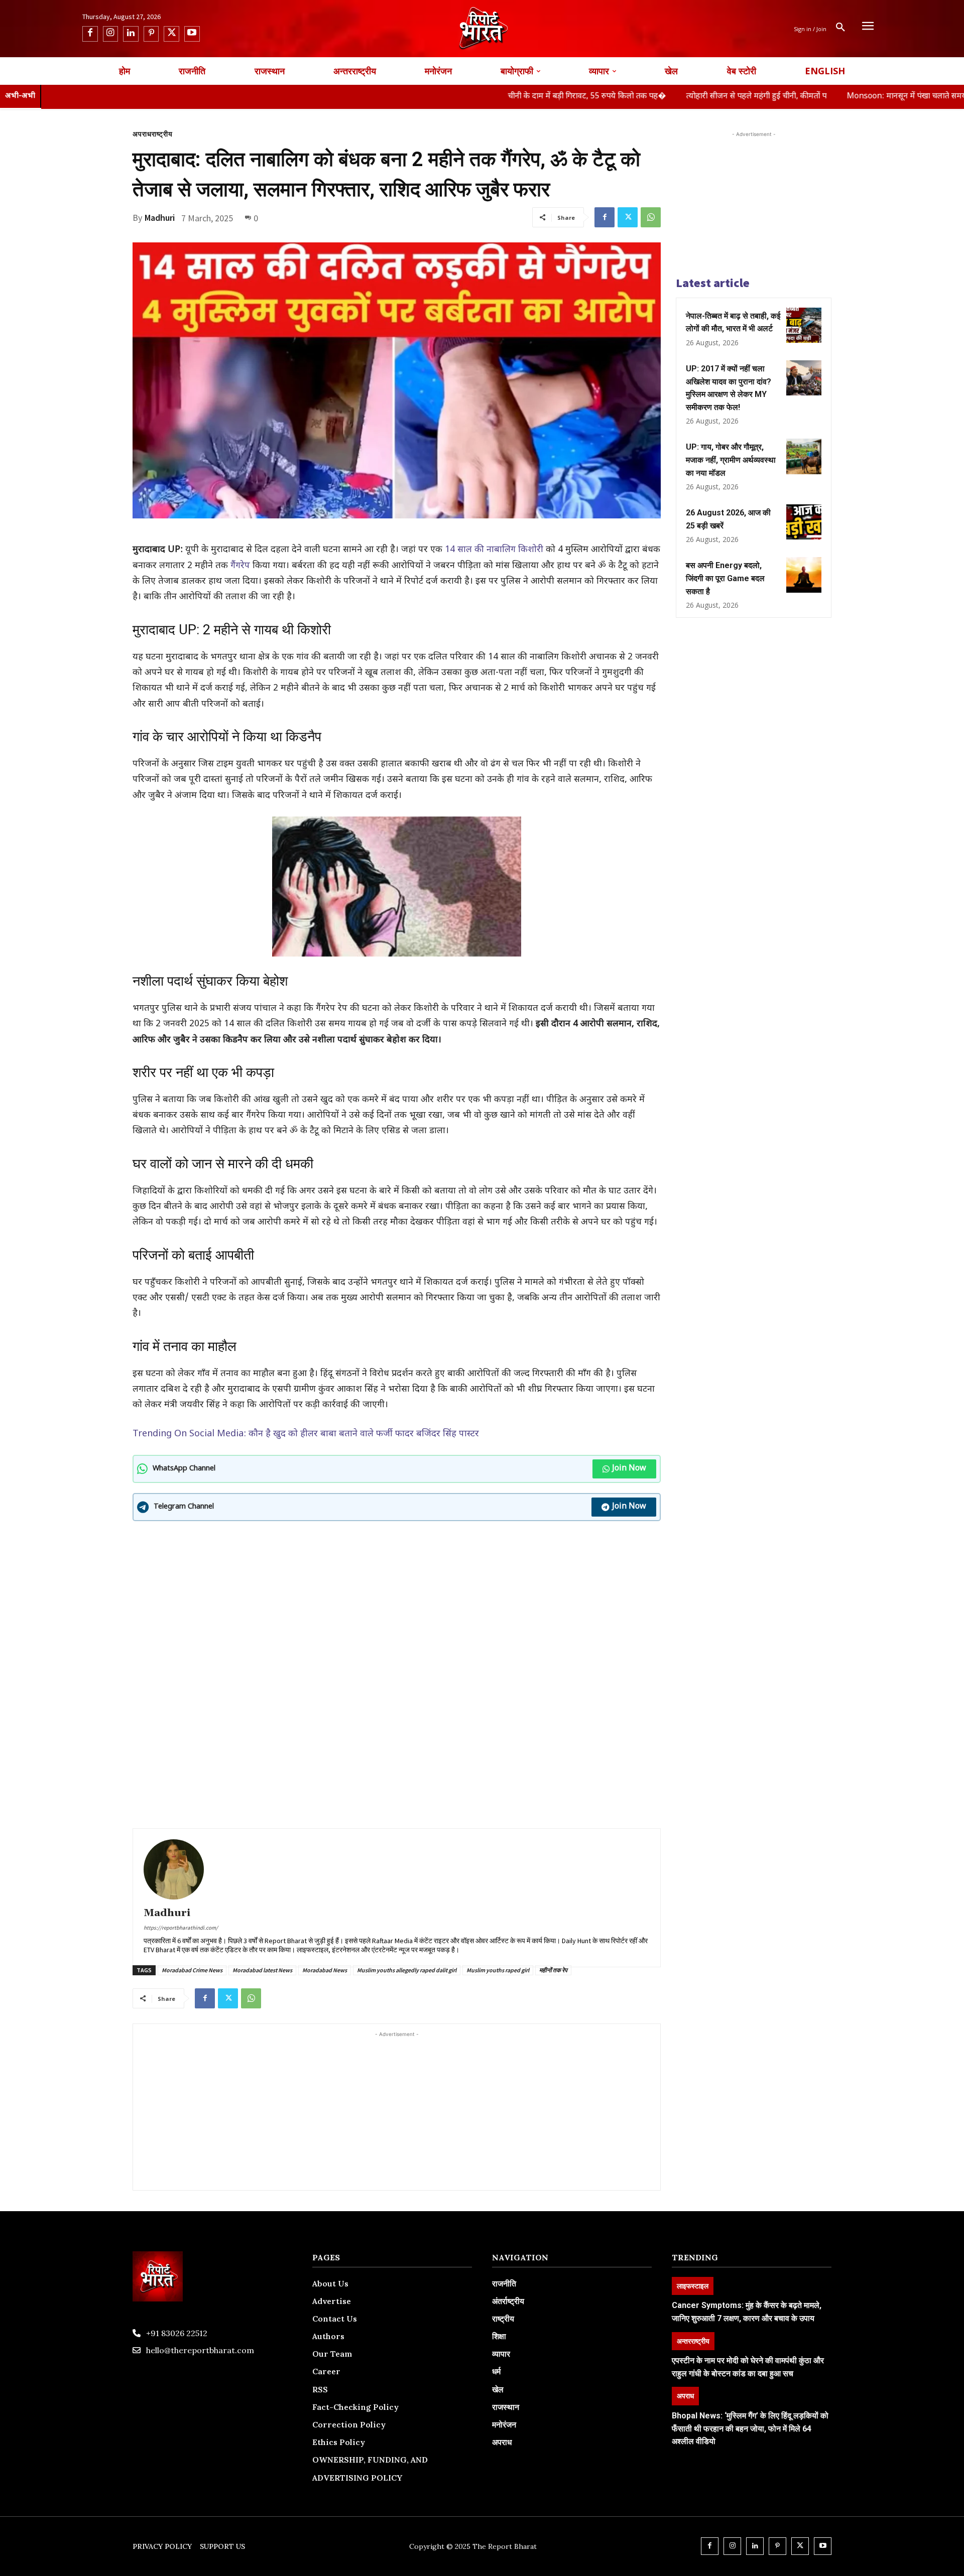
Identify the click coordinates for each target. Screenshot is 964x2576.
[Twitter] (171, 34)
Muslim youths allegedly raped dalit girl (407, 1970)
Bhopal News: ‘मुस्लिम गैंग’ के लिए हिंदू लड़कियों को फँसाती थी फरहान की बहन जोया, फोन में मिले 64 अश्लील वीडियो (750, 2428)
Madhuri (160, 218)
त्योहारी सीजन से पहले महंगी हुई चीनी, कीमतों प (636, 97)
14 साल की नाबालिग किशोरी (495, 550)
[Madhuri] (174, 1869)
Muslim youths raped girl (498, 1970)
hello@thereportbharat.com (200, 2350)
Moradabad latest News (262, 1970)
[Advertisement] (397, 1601)
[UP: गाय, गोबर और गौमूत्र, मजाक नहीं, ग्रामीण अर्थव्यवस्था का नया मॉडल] (804, 456)
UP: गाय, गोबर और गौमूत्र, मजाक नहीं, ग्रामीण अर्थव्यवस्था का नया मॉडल (731, 460)
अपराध (142, 134)
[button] (840, 29)
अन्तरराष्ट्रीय (693, 2341)
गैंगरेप (240, 566)
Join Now (629, 1469)
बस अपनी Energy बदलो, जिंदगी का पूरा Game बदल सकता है (725, 578)
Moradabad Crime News (192, 1970)
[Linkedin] (131, 34)
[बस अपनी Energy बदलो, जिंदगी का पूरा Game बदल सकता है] (804, 575)
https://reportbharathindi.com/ (181, 1928)
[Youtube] (192, 34)
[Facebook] (90, 34)
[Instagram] (111, 34)
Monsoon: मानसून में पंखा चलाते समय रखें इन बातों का (812, 97)
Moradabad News (325, 1970)
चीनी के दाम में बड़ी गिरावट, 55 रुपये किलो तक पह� (467, 97)
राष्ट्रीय (162, 134)
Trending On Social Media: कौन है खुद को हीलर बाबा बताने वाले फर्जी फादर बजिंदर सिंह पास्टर (306, 1434)
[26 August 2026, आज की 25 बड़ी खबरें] (804, 522)
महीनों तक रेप (553, 1970)
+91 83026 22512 (177, 2333)
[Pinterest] (151, 34)
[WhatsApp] (651, 217)
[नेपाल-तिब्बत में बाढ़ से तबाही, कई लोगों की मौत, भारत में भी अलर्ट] (804, 325)
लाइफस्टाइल (693, 2286)
